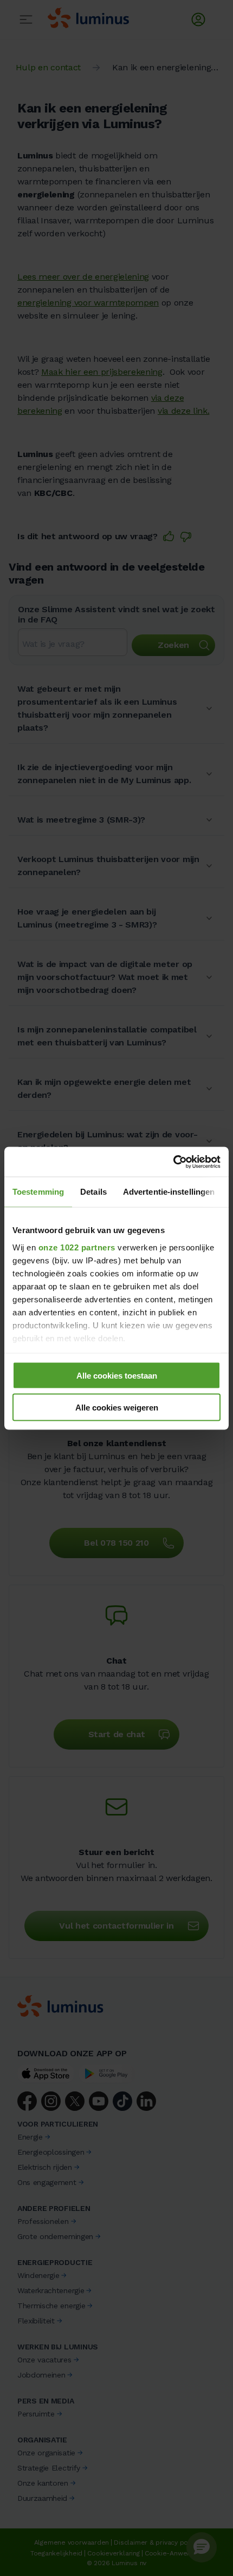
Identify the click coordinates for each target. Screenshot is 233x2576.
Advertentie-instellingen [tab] (169, 1192)
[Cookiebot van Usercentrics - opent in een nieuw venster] (173, 1162)
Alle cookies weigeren (117, 1407)
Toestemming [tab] (38, 1192)
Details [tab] (93, 1192)
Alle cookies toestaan (117, 1376)
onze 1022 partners (77, 1247)
